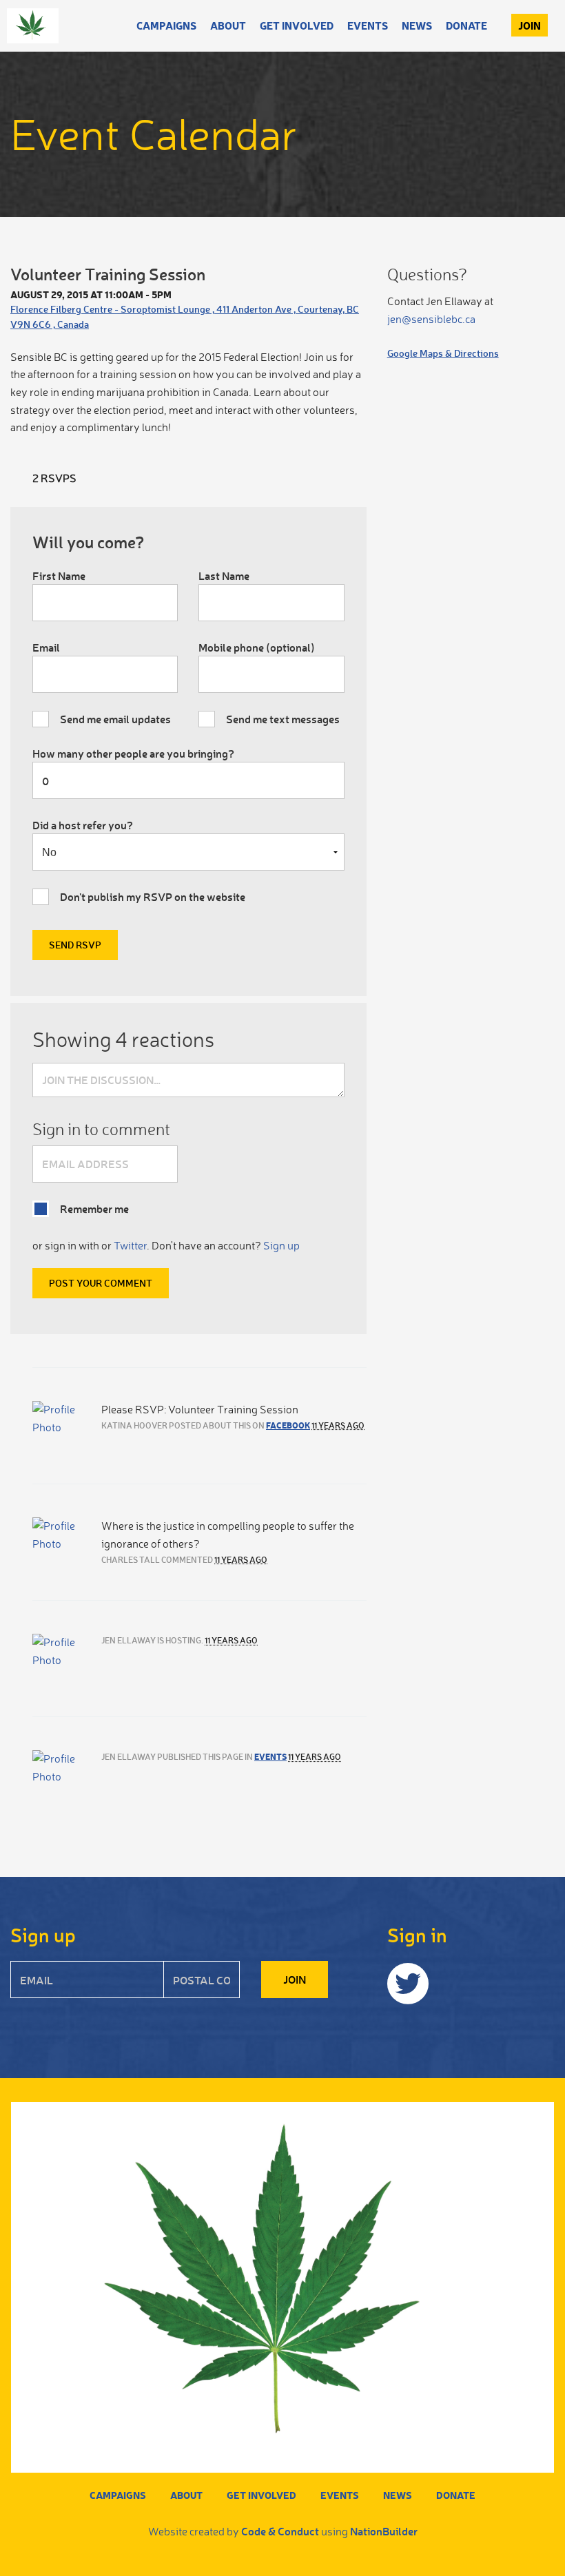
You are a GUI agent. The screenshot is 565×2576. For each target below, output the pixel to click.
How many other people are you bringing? (133, 753)
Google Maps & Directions (443, 353)
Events (368, 25)
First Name (59, 575)
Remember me (94, 1208)
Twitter (130, 1245)
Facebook (288, 1425)
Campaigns (166, 25)
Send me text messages (283, 719)
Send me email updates (115, 719)
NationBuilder (384, 2531)
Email (46, 647)
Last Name (224, 575)
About (228, 25)
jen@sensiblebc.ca (431, 319)
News (417, 25)
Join (530, 25)
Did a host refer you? (83, 825)
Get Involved (297, 25)
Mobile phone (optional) (257, 647)
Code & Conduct (280, 2531)
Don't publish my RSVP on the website (153, 896)
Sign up (281, 1245)
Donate (466, 25)
